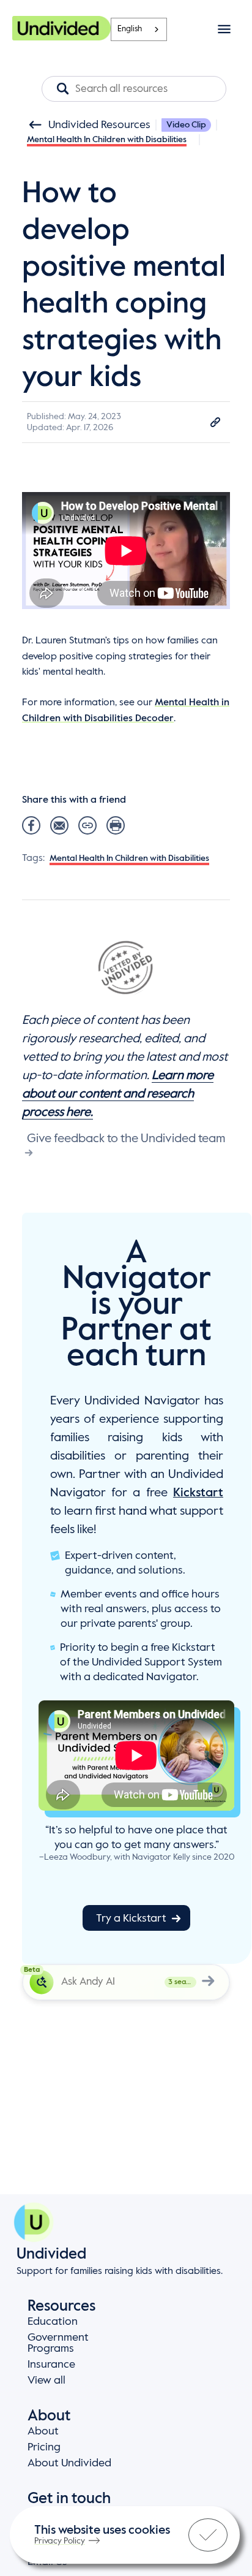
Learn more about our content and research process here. (118, 1094)
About (43, 2431)
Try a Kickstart (131, 1919)
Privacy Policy (60, 2541)
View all (46, 2381)
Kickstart (198, 1493)
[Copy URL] (215, 422)
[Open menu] (224, 29)
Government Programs (58, 2343)
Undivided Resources (99, 125)
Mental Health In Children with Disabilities (107, 140)
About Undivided (69, 2463)
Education (53, 2322)
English (130, 29)
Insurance (51, 2365)
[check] (208, 2535)
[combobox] (139, 29)
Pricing (44, 2447)
